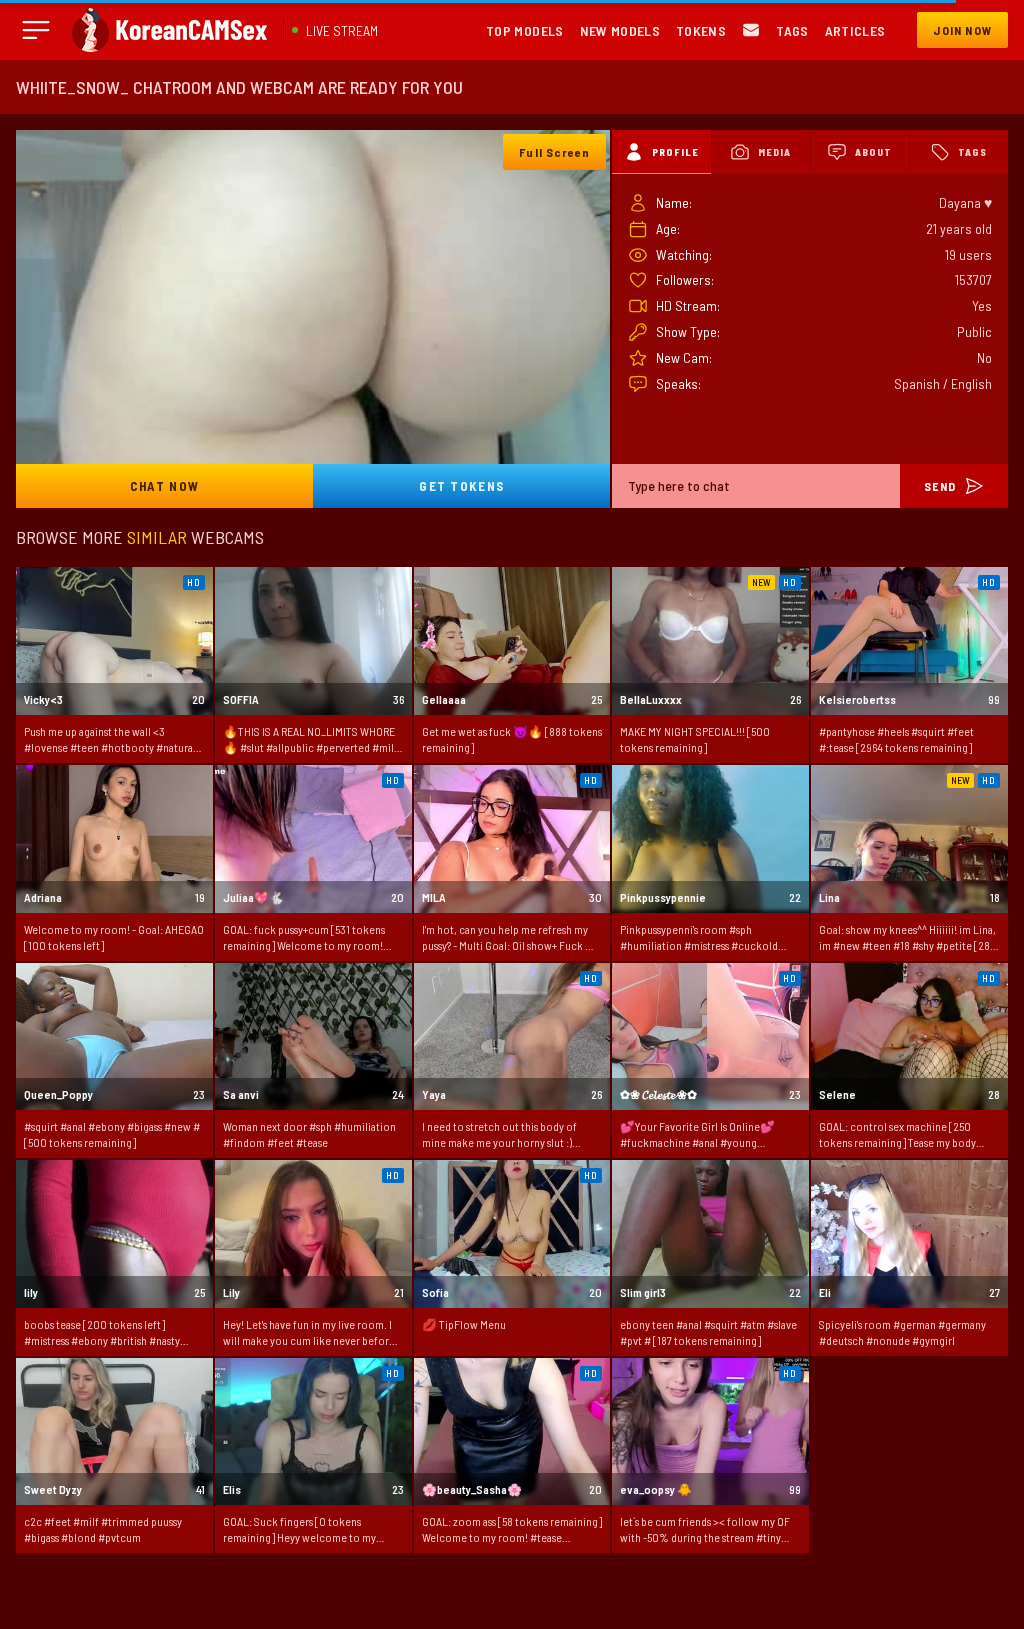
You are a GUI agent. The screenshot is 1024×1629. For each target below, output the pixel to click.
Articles (855, 30)
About (873, 152)
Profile (675, 152)
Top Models (525, 30)
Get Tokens (461, 486)
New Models (620, 30)
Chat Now (164, 486)
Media (774, 152)
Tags (792, 30)
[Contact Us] (751, 30)
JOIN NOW (962, 30)
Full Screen (554, 152)
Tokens (701, 30)
